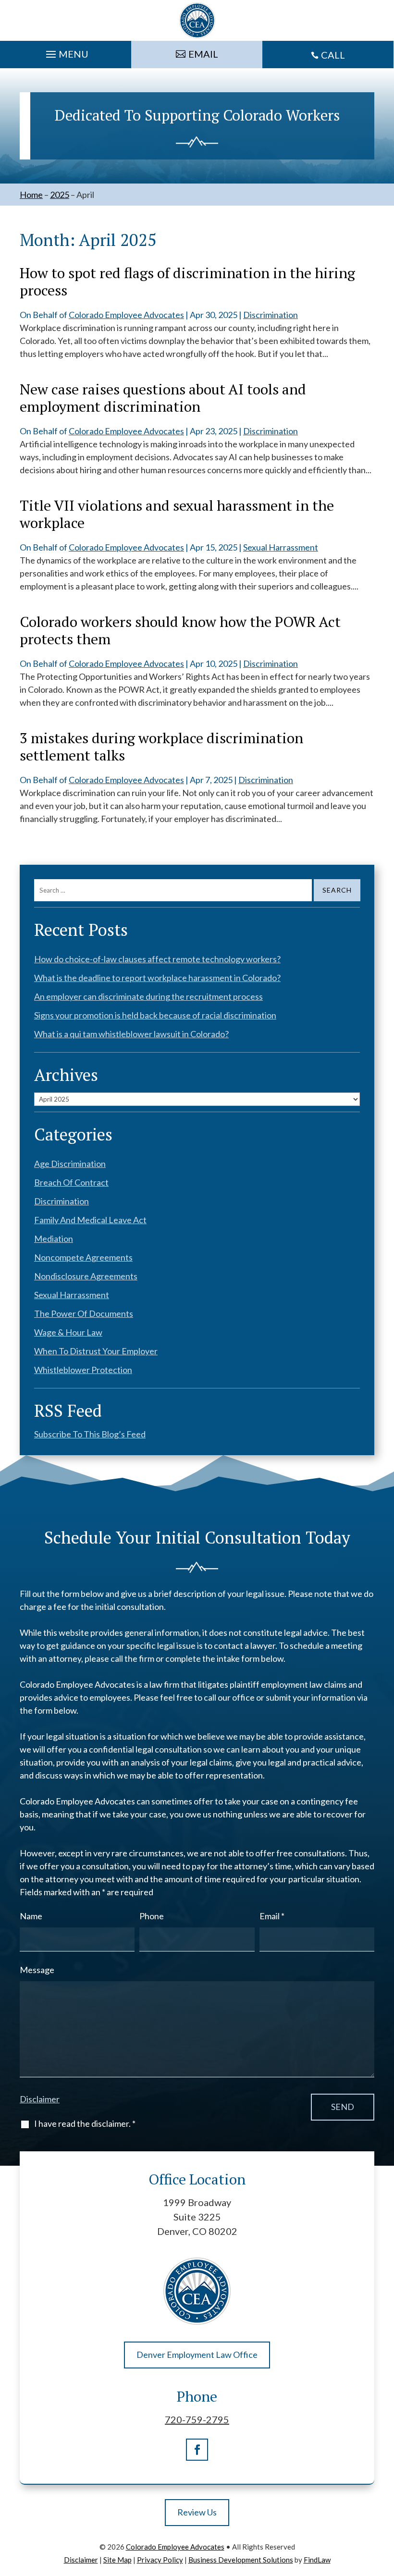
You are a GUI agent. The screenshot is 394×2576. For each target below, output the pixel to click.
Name (31, 1916)
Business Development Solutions (241, 2560)
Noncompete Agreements (83, 1257)
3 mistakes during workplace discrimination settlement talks (161, 747)
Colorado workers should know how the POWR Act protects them (180, 630)
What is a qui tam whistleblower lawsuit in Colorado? (131, 1034)
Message (37, 1970)
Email (272, 1916)
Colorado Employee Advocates (126, 315)
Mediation (54, 1239)
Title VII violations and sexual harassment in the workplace (177, 514)
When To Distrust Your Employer (96, 1351)
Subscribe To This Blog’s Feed (90, 1434)
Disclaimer (40, 2099)
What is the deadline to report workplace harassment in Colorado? (157, 978)
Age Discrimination (70, 1164)
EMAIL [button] (203, 54)
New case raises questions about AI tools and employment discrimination (163, 398)
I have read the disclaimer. (85, 2123)
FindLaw (317, 2560)
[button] (66, 52)
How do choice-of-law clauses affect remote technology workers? (157, 959)
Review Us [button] (197, 2512)
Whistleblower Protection (83, 1370)
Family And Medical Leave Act (90, 1220)
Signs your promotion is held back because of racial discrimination (155, 1015)
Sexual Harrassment (281, 547)
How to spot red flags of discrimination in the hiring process (187, 282)
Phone (152, 1916)
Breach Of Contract (71, 1182)
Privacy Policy (160, 2560)
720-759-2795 (197, 2419)
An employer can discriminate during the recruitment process (148, 996)
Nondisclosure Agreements (86, 1276)
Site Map (117, 2560)
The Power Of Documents (84, 1313)
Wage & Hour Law (68, 1332)
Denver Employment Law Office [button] (197, 2355)
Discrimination (271, 315)
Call (333, 55)
